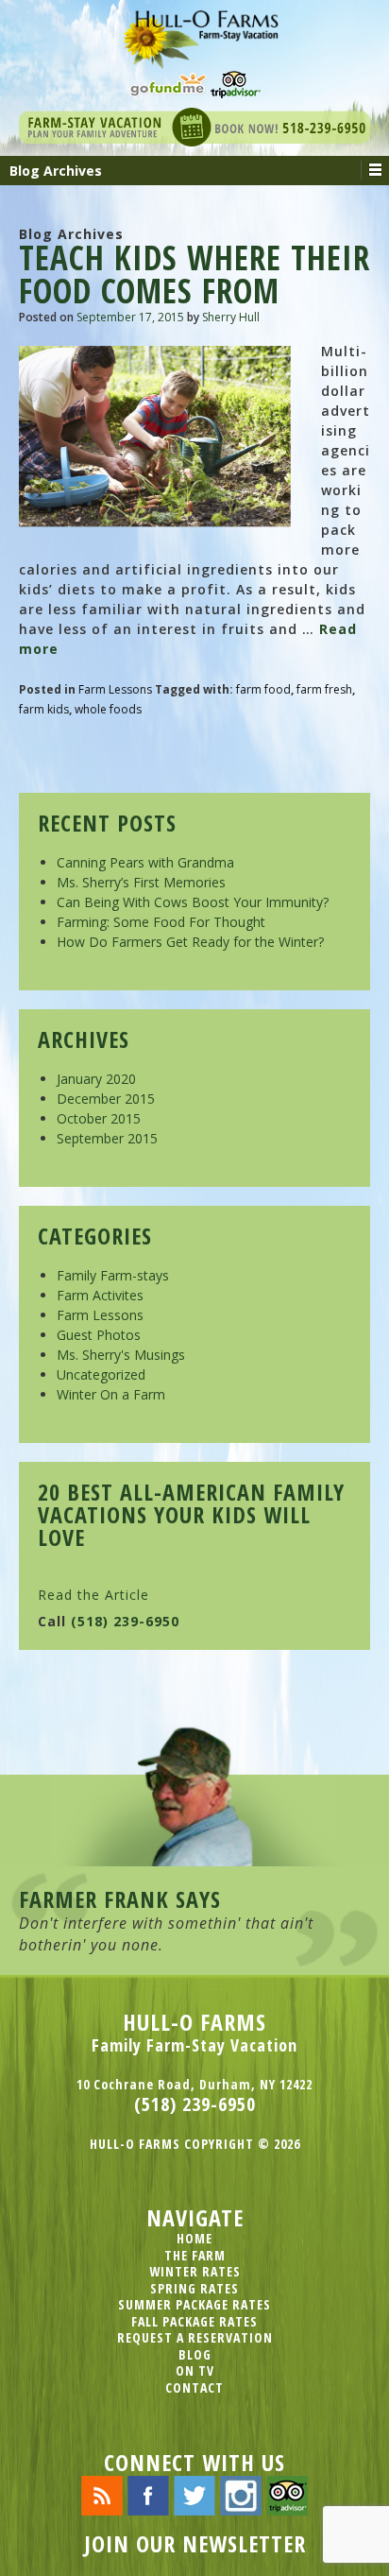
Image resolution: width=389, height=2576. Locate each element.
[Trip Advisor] (236, 83)
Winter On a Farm (111, 1394)
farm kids (44, 709)
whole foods (108, 709)
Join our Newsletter (195, 2543)
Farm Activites (100, 1295)
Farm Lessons (115, 689)
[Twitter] (194, 2494)
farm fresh (324, 689)
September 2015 (107, 1138)
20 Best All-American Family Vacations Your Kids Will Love (191, 1515)
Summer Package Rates (194, 2304)
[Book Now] (194, 125)
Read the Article (93, 1595)
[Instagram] (241, 2494)
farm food (263, 689)
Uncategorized (101, 1374)
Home (194, 2238)
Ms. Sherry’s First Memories (141, 882)
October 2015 (99, 1118)
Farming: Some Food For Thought (161, 922)
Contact (194, 2387)
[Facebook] (148, 2494)
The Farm (195, 2255)
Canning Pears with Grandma (145, 862)
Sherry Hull (231, 317)
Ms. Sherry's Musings (121, 1355)
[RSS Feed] (102, 2494)
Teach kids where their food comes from (194, 274)
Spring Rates (194, 2288)
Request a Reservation (195, 2337)
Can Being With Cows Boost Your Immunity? (193, 902)
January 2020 (96, 1079)
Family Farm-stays (113, 1275)
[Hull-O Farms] (194, 33)
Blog (195, 2354)
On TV (195, 2370)
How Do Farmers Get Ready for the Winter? (190, 942)
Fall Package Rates (194, 2321)
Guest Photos (99, 1335)
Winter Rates (195, 2271)
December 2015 (106, 1099)
